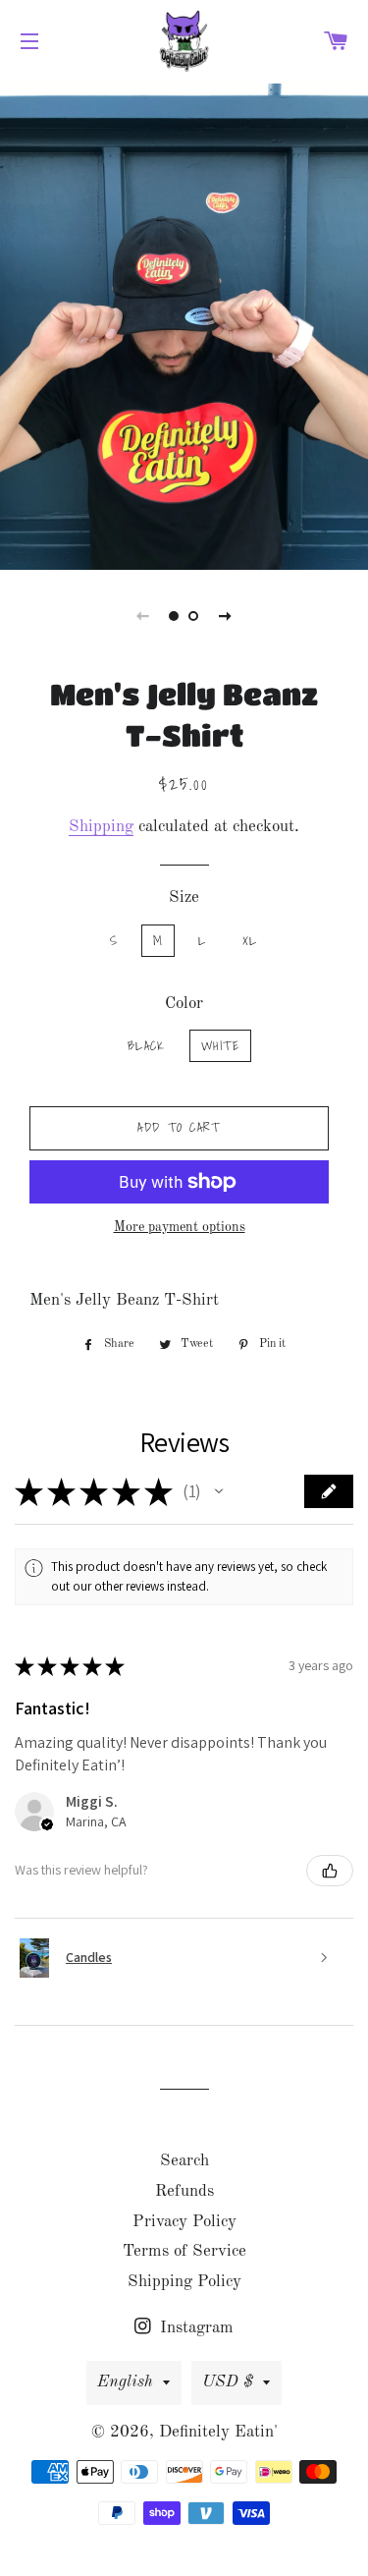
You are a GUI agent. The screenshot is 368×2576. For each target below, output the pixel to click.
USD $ (228, 2382)
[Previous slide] (143, 616)
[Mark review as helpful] (330, 1871)
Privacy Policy (184, 2222)
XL (250, 941)
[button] (219, 1491)
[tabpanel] (184, 324)
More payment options (180, 1227)
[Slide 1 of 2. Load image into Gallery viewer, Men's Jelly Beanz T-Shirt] (175, 616)
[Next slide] (226, 616)
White (221, 1046)
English (125, 2382)
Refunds (184, 2191)
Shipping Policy (184, 2282)
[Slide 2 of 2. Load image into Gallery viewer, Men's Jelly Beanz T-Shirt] (194, 616)
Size (184, 897)
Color (184, 1004)
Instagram (194, 2328)
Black (147, 1046)
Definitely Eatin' (218, 2432)
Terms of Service (184, 2251)
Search (184, 2161)
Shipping (101, 827)
